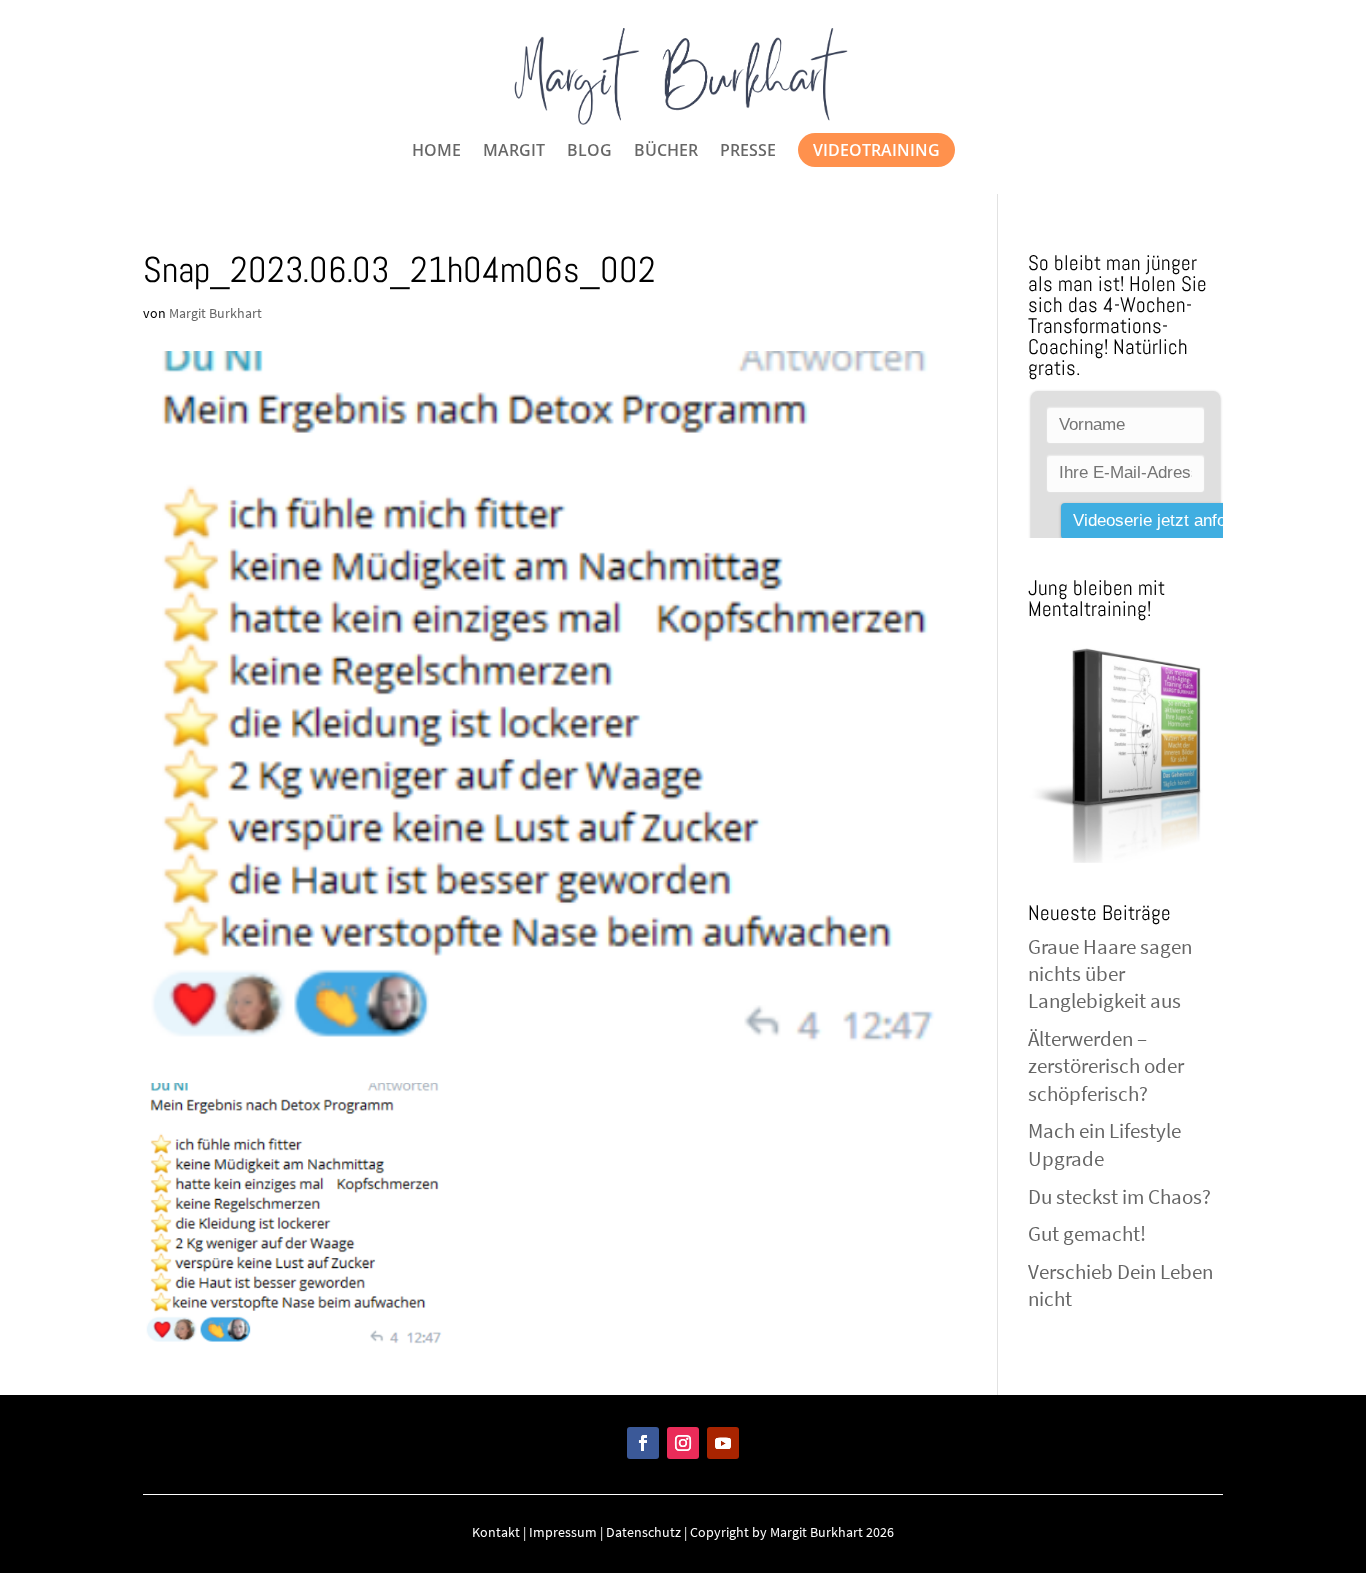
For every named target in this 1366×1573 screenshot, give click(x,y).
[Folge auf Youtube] (723, 1443)
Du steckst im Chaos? (1119, 1196)
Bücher (666, 152)
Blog (589, 152)
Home (436, 152)
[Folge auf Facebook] (643, 1443)
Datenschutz (643, 1532)
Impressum (563, 1532)
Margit (514, 152)
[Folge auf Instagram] (683, 1443)
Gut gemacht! (1087, 1233)
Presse (748, 152)
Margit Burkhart (215, 313)
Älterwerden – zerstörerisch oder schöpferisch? (1106, 1066)
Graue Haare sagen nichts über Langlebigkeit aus (1110, 974)
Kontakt (496, 1532)
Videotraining (876, 150)
